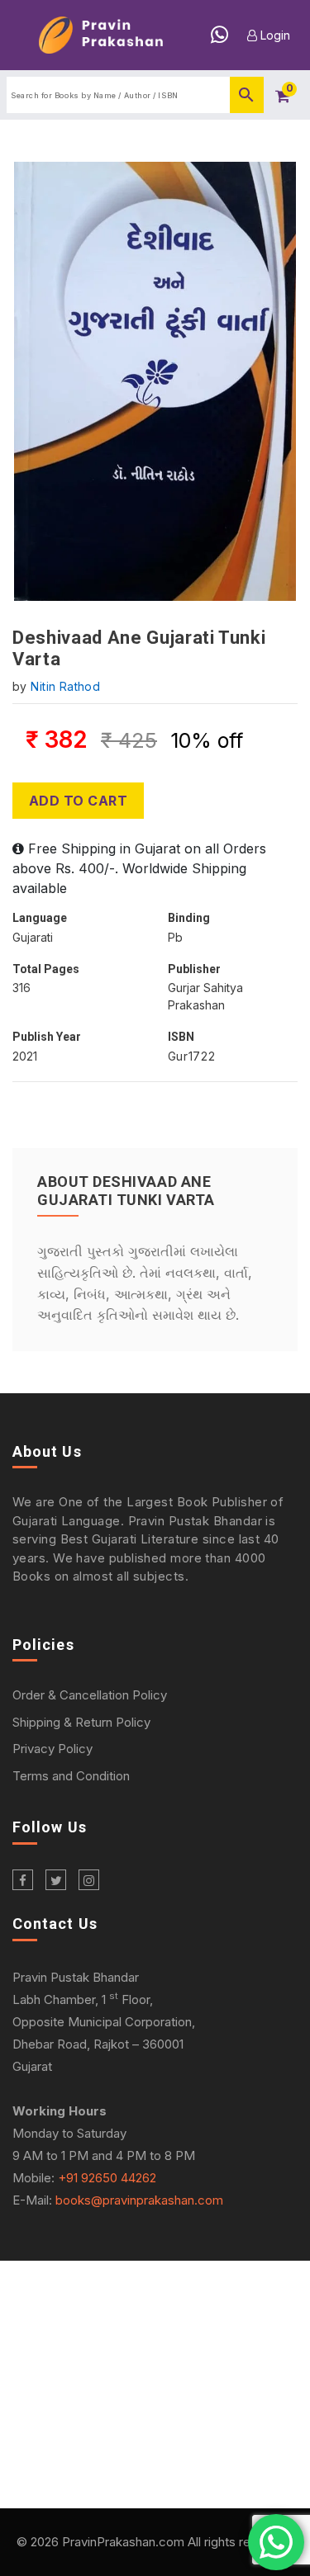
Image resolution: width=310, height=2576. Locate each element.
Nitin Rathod (65, 686)
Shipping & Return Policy (81, 1722)
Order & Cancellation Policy (90, 1695)
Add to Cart (78, 801)
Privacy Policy (52, 1749)
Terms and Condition (71, 1776)
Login (274, 35)
